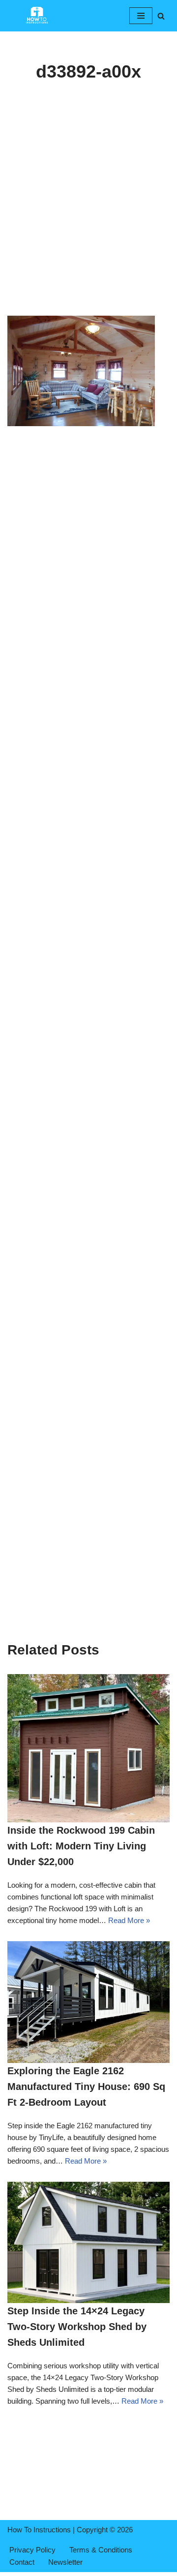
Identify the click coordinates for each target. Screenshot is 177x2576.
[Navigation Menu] (141, 16)
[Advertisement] (88, 223)
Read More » (129, 1920)
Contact (22, 2562)
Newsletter (65, 2562)
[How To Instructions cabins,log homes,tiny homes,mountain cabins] (37, 16)
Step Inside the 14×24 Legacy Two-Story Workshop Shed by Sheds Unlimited (77, 2327)
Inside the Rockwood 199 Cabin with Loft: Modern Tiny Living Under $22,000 (81, 1846)
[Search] (161, 16)
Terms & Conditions (101, 2550)
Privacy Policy (32, 2550)
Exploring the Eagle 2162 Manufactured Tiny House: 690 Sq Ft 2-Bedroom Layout (86, 2087)
